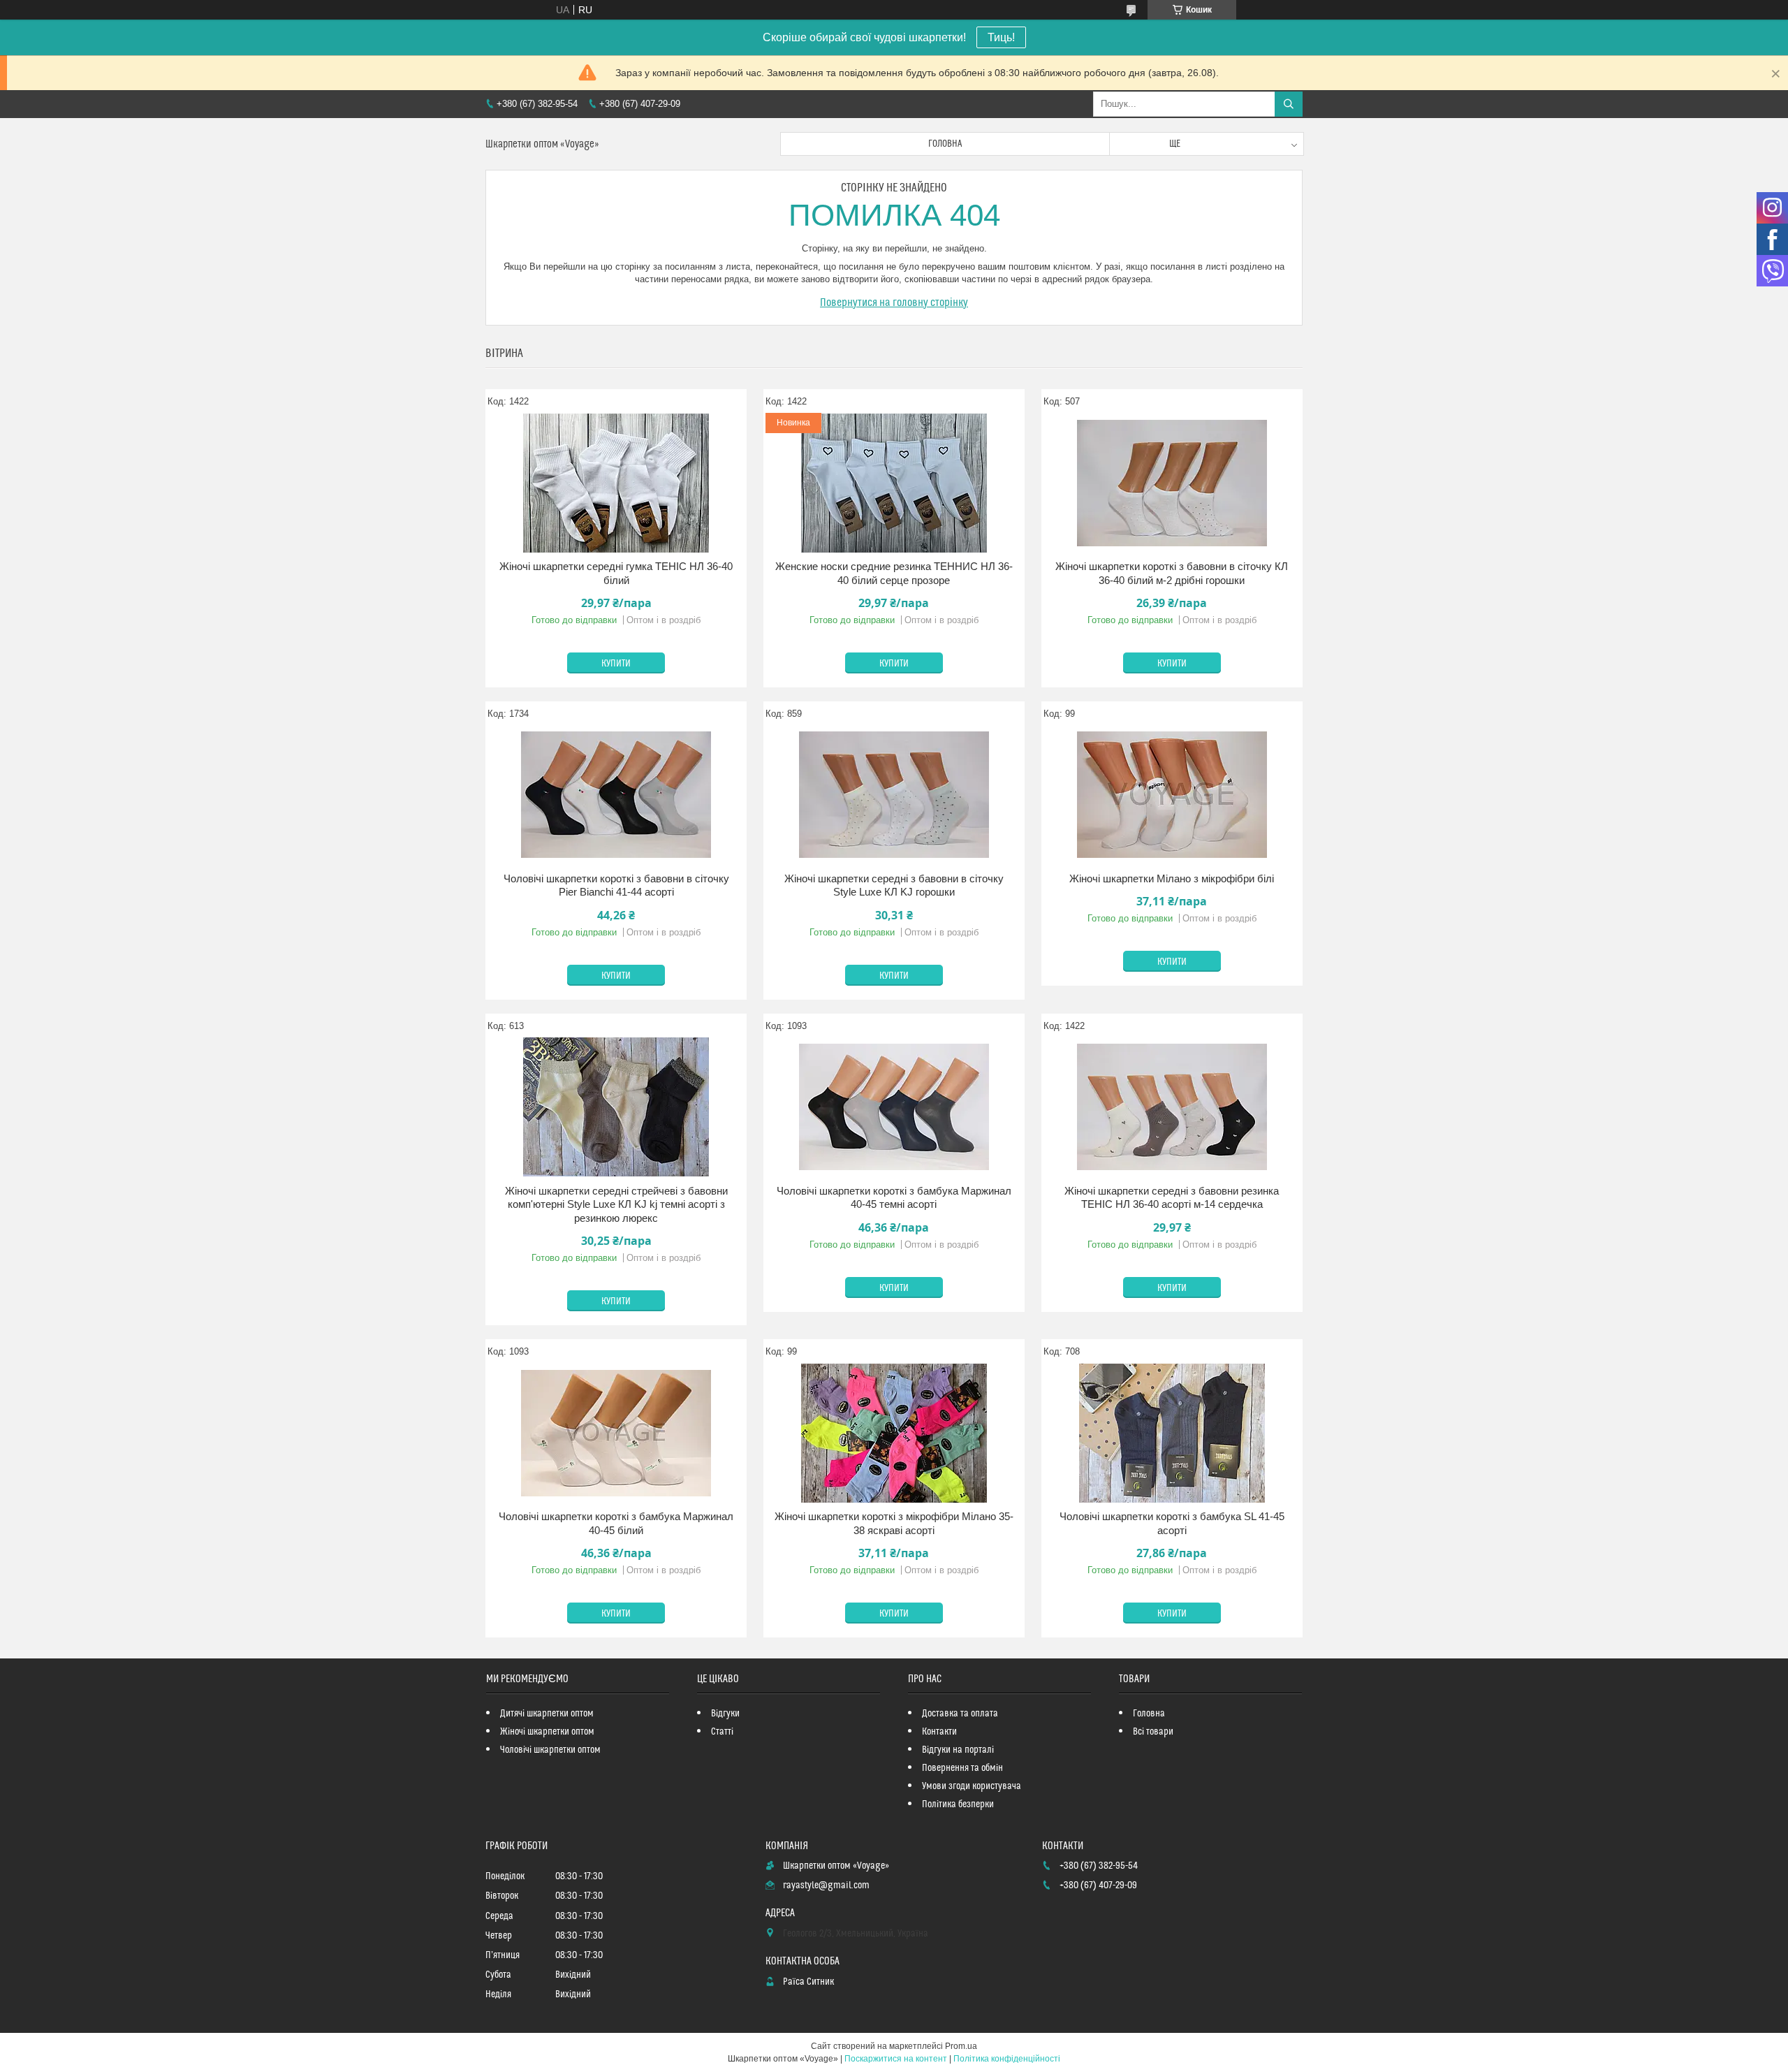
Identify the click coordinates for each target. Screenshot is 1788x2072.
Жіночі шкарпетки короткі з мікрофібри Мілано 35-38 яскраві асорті (894, 1523)
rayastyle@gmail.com (826, 1885)
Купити (616, 664)
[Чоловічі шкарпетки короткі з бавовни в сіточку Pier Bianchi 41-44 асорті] (616, 795)
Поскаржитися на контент (896, 2059)
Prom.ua (961, 2046)
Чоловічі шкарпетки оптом (550, 1750)
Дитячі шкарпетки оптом (547, 1714)
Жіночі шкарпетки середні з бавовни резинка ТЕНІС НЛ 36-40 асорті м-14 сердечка (1172, 1198)
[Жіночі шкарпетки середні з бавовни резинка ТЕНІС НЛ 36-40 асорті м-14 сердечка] (1172, 1107)
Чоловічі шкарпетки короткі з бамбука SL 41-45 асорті (1172, 1523)
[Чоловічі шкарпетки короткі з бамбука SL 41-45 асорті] (1172, 1433)
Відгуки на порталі (958, 1750)
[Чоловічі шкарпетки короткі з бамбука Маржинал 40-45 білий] (616, 1433)
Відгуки (725, 1714)
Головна (945, 144)
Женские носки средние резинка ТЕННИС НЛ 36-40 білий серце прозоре (894, 573)
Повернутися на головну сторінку (894, 302)
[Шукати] (1289, 104)
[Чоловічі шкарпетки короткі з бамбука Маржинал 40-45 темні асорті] (894, 1107)
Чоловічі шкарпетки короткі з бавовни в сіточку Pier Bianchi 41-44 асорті (616, 885)
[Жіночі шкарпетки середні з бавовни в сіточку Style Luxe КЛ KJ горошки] (894, 795)
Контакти (939, 1732)
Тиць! (1001, 37)
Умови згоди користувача (972, 1786)
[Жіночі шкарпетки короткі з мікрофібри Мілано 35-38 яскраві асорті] (894, 1433)
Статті (722, 1732)
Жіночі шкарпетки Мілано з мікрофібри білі (1172, 878)
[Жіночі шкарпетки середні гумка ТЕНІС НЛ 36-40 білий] (616, 483)
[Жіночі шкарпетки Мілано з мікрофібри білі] (1172, 795)
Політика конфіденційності (1007, 2059)
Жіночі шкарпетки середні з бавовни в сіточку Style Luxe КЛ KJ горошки (894, 885)
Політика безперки (958, 1804)
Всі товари (1153, 1732)
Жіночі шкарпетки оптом (547, 1732)
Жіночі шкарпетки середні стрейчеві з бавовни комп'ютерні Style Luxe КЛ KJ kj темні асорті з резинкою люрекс (616, 1204)
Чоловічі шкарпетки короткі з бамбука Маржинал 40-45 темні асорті (894, 1198)
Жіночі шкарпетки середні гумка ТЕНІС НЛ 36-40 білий (616, 573)
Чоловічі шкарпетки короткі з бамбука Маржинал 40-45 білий (616, 1523)
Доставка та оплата (960, 1714)
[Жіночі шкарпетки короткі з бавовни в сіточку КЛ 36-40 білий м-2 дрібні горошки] (1172, 483)
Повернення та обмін (962, 1768)
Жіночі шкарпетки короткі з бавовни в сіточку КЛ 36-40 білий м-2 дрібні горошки (1172, 573)
